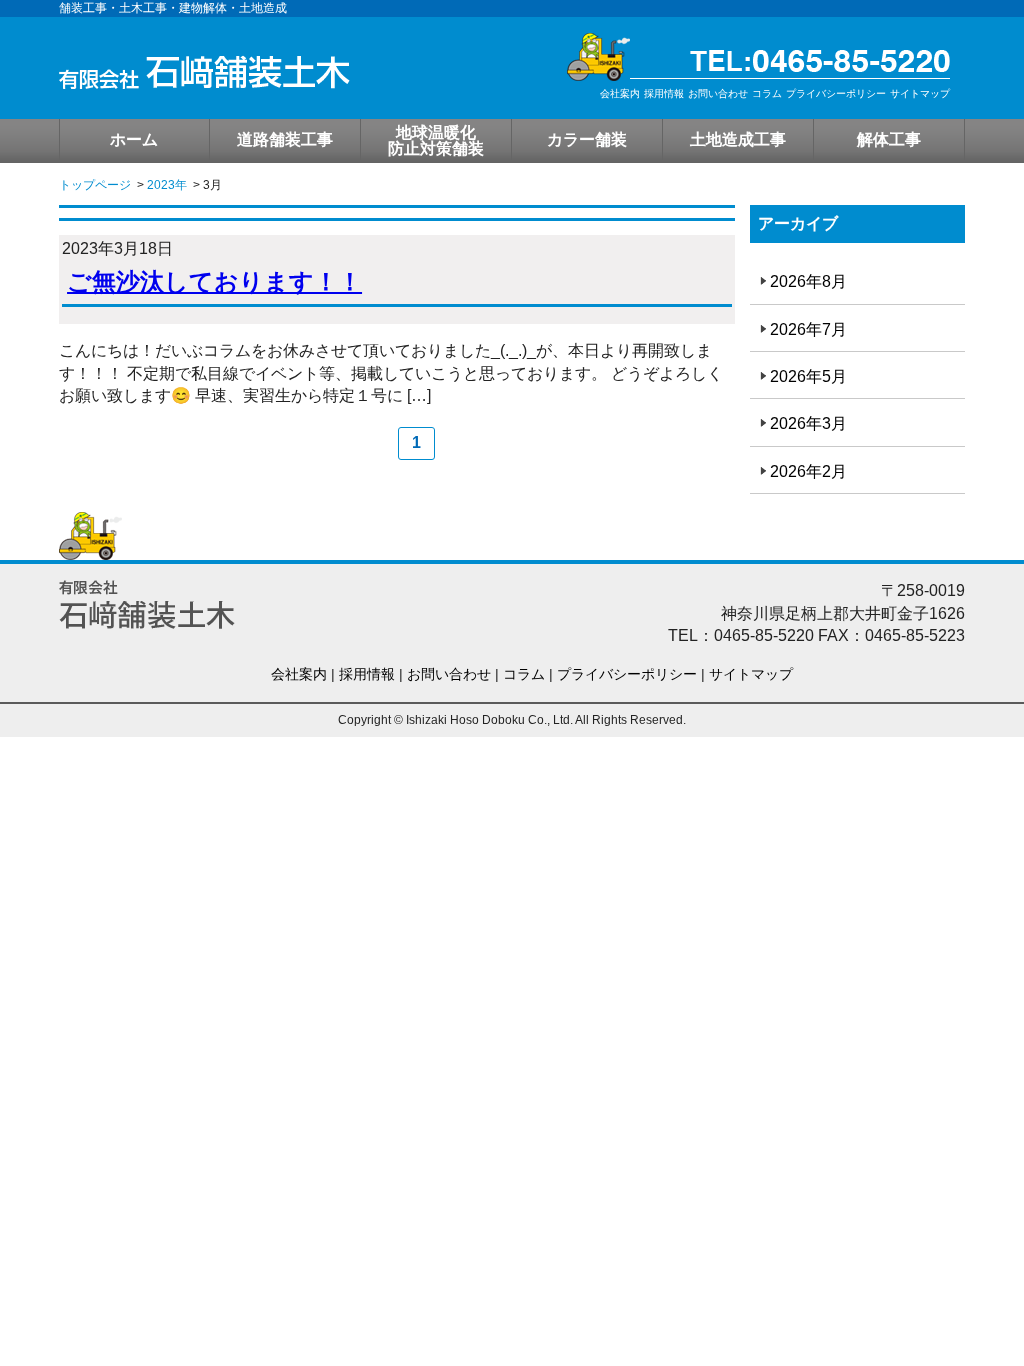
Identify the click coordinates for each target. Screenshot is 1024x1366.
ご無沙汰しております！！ (214, 281)
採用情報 (664, 93)
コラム (767, 93)
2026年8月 (808, 281)
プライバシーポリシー (836, 93)
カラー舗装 (587, 139)
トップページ (95, 185)
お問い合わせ (718, 93)
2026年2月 (808, 471)
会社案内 (620, 93)
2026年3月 (808, 423)
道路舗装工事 (285, 139)
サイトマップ (920, 93)
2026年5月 (808, 376)
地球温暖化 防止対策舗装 (436, 140)
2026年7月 (808, 329)
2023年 (167, 185)
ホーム (134, 139)
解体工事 (889, 139)
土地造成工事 (738, 139)
